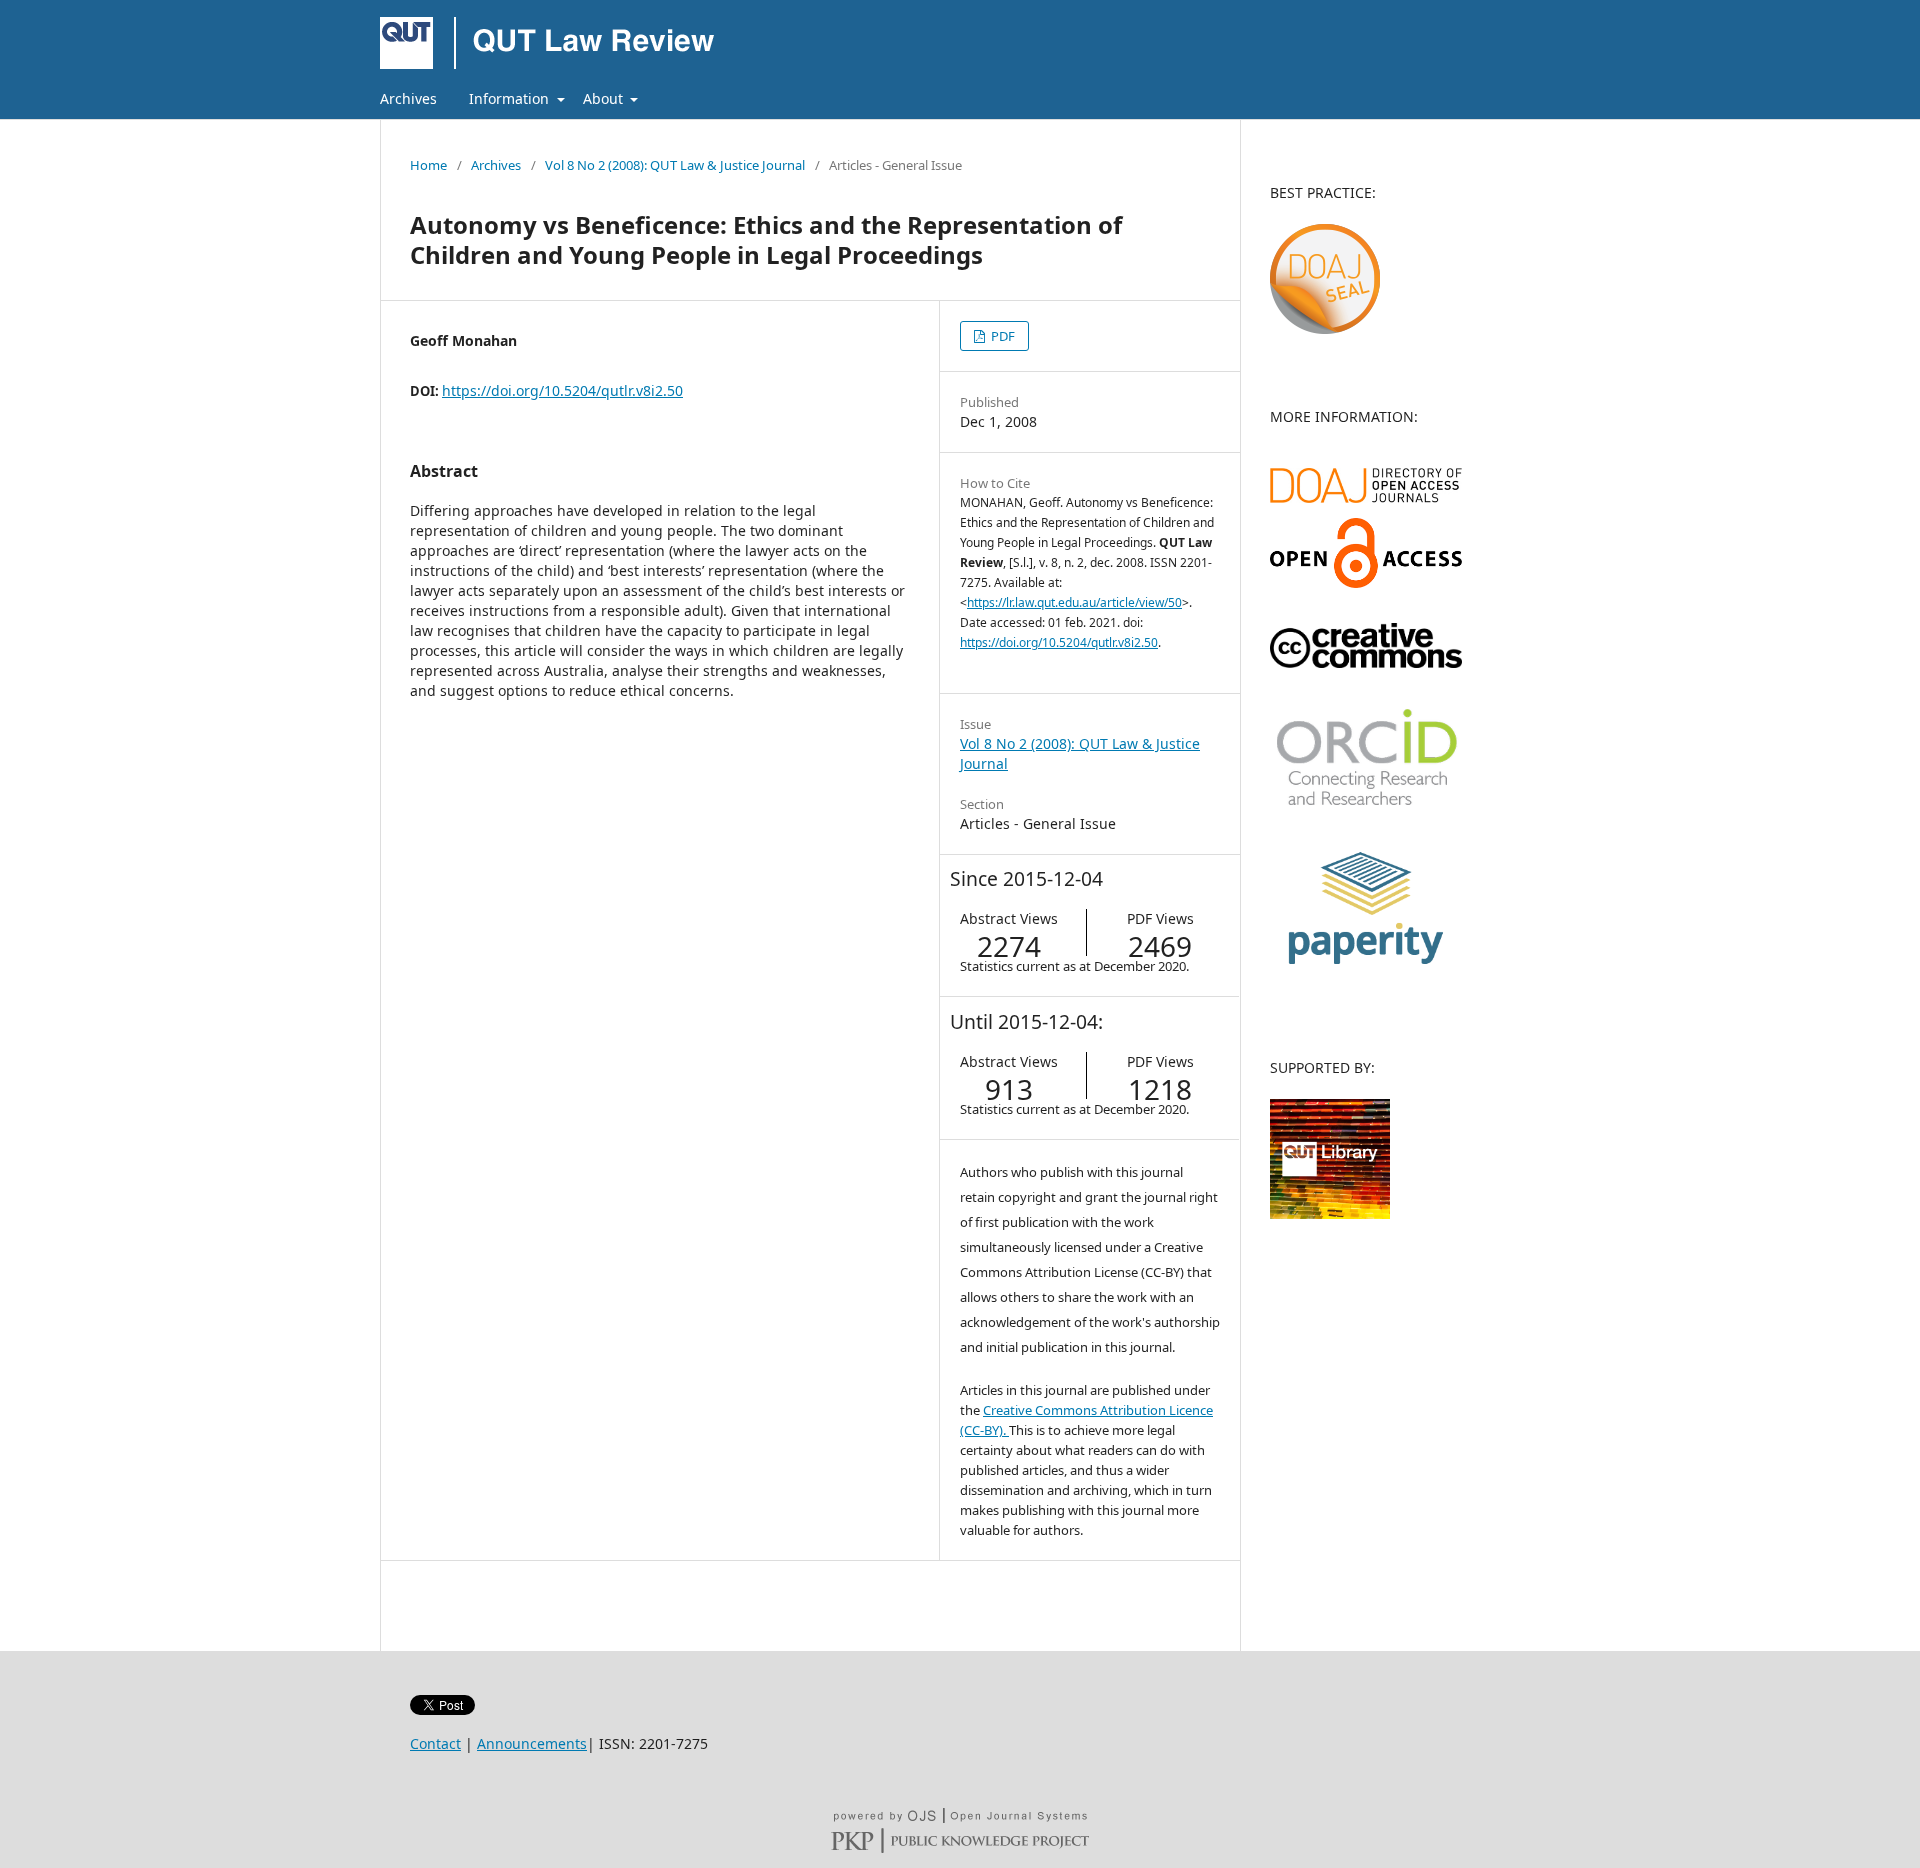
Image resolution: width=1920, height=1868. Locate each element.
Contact (435, 1743)
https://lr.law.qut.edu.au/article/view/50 (1074, 602)
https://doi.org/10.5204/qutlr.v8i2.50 (562, 390)
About (605, 98)
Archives (408, 98)
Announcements (532, 1743)
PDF (1001, 336)
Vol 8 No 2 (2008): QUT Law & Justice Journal (675, 165)
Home (428, 165)
